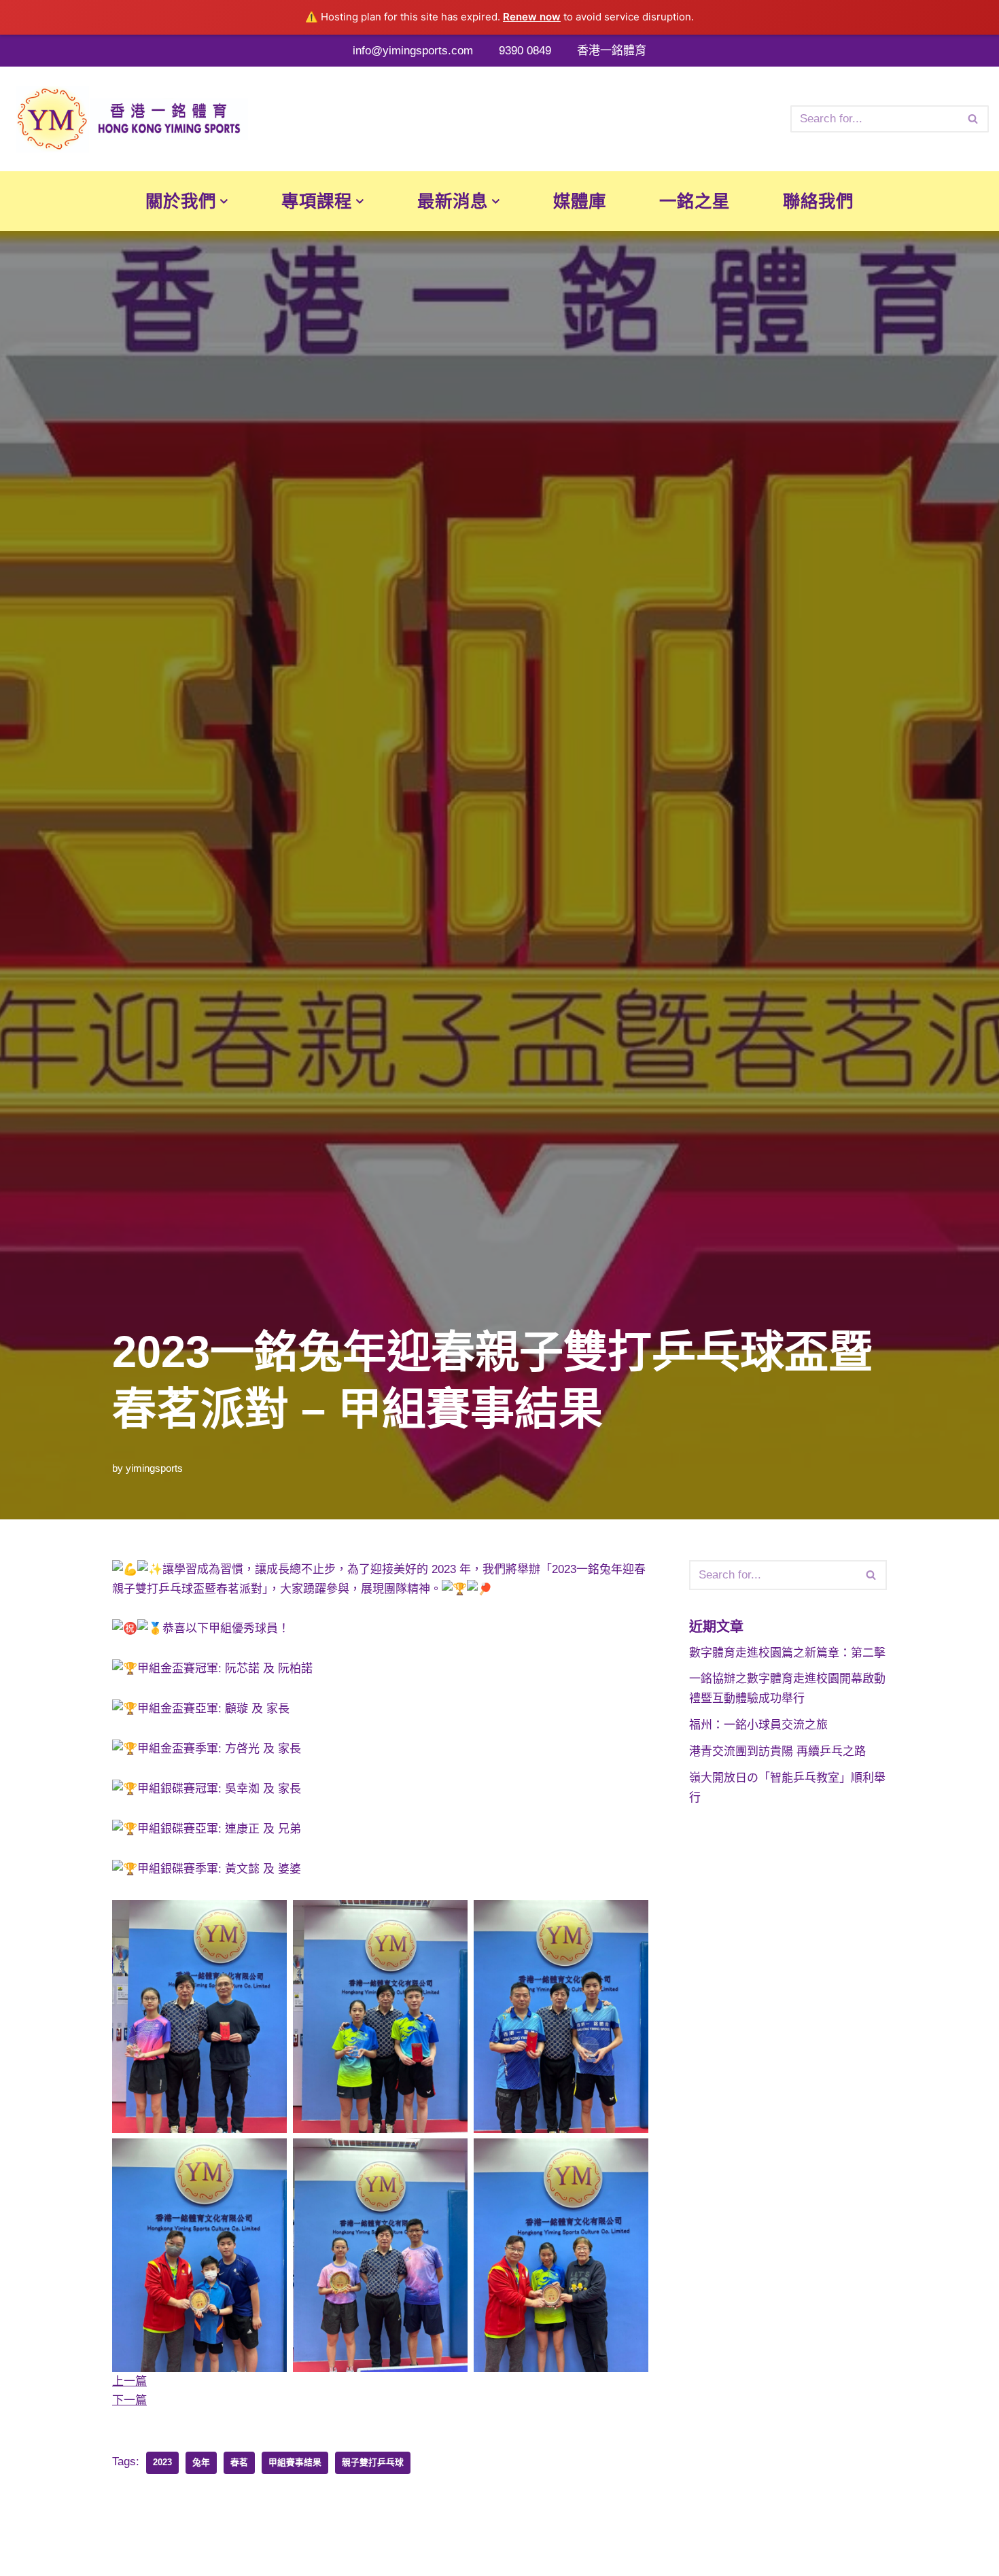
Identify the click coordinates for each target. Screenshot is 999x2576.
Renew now (532, 17)
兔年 (201, 2462)
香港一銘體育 (612, 51)
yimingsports (154, 1468)
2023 (162, 2462)
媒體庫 (580, 201)
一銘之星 (695, 201)
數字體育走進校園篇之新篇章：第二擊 (787, 1653)
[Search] (974, 119)
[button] (224, 201)
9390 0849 (525, 51)
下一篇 (129, 2400)
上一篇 (129, 2381)
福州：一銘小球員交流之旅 (758, 1725)
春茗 (239, 2462)
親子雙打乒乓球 (373, 2462)
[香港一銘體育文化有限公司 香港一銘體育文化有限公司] (129, 119)
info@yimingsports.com (413, 51)
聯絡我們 (818, 201)
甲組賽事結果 (295, 2462)
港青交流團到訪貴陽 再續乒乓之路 (777, 1751)
